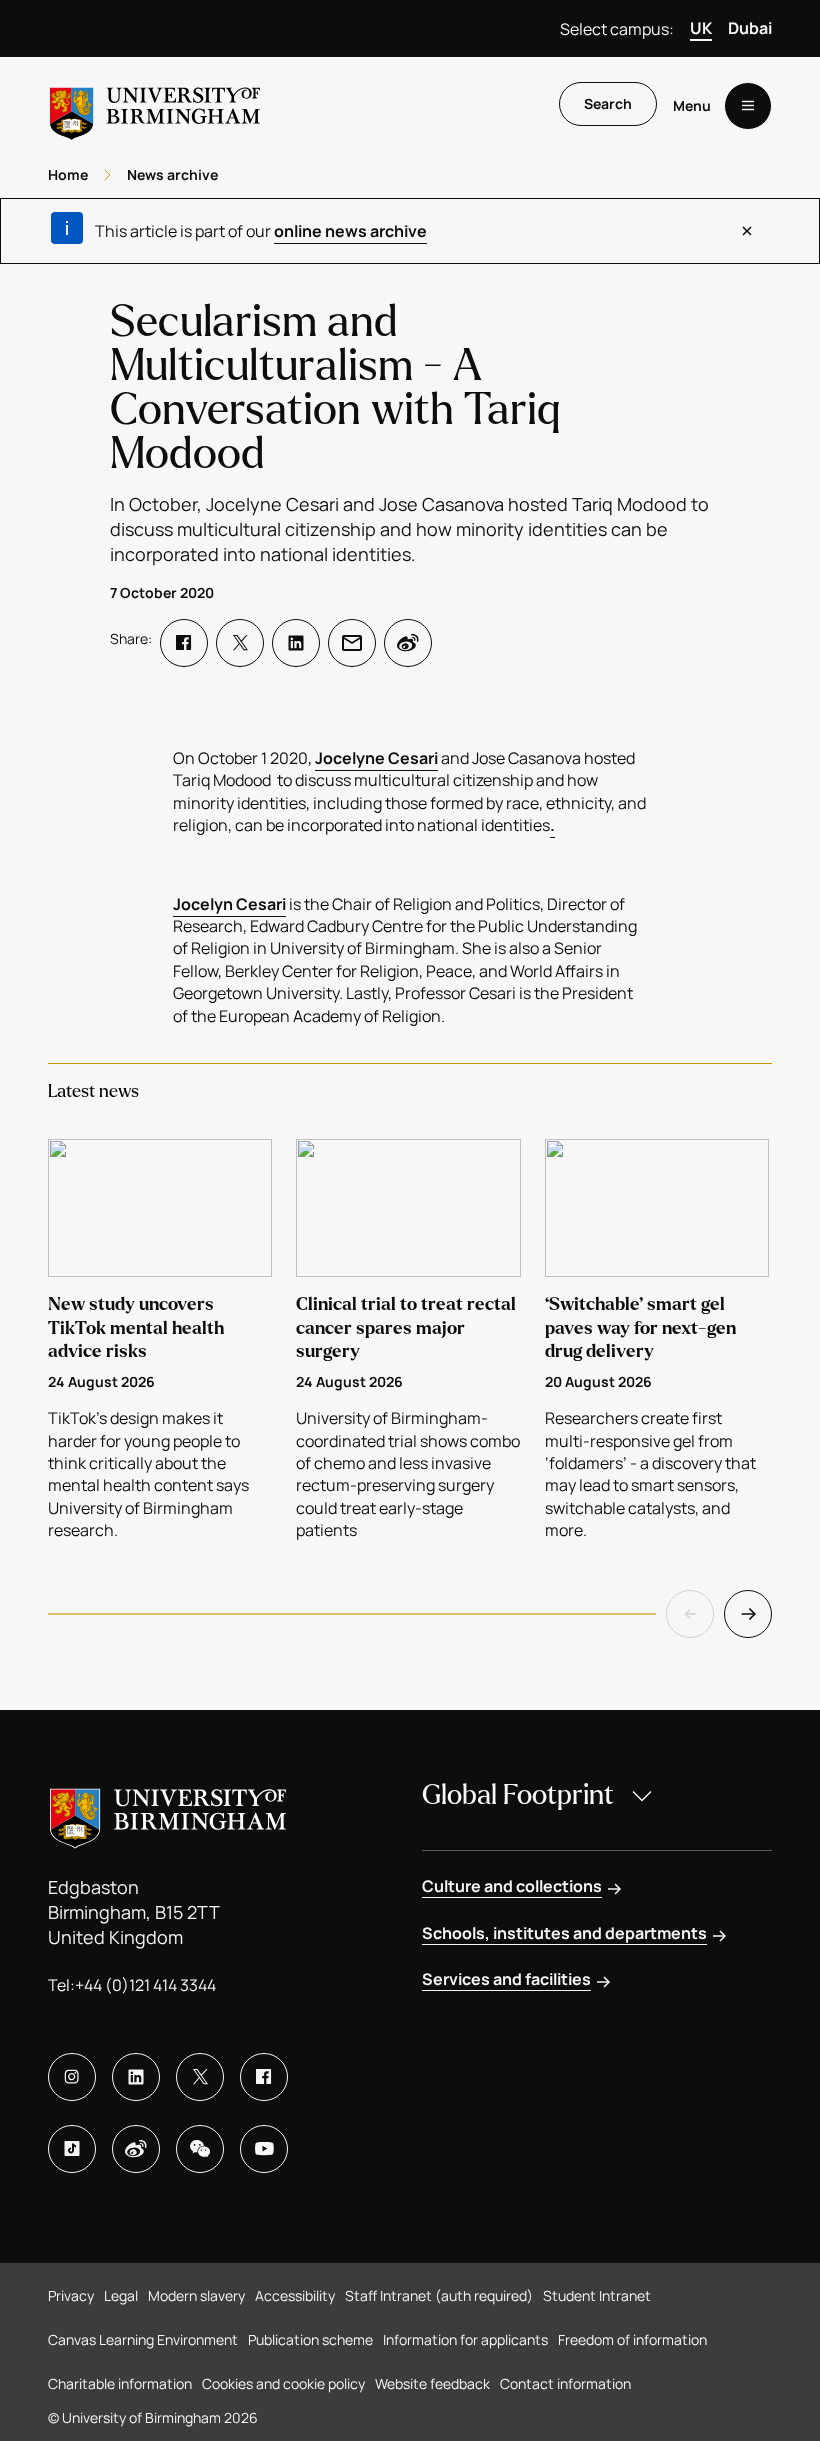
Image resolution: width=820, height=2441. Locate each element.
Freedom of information (632, 2339)
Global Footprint (518, 1795)
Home (68, 174)
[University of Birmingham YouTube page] (264, 2149)
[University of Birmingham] (155, 105)
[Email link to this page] (352, 643)
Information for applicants (465, 2339)
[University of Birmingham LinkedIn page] (136, 2077)
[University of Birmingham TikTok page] (72, 2149)
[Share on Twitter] (240, 643)
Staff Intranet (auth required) (439, 2295)
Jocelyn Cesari (229, 904)
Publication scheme (310, 2339)
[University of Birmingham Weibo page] (136, 2149)
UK (701, 28)
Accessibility (295, 2295)
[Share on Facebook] (184, 643)
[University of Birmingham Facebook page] (264, 2077)
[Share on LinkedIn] (296, 643)
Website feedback (432, 2383)
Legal (121, 2295)
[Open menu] (748, 106)
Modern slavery (196, 2295)
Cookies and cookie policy (283, 2383)
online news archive (350, 231)
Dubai (750, 28)
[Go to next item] (748, 1614)
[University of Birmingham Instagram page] (72, 2077)
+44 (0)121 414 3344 (145, 1985)
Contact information (565, 2383)
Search (608, 103)
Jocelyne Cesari (376, 758)
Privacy (71, 2295)
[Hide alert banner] (747, 231)
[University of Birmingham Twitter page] (200, 2077)
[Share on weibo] (408, 643)
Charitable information (120, 2383)
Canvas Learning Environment (143, 2339)
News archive (172, 174)
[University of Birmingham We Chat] (200, 2149)
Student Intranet (597, 2295)
